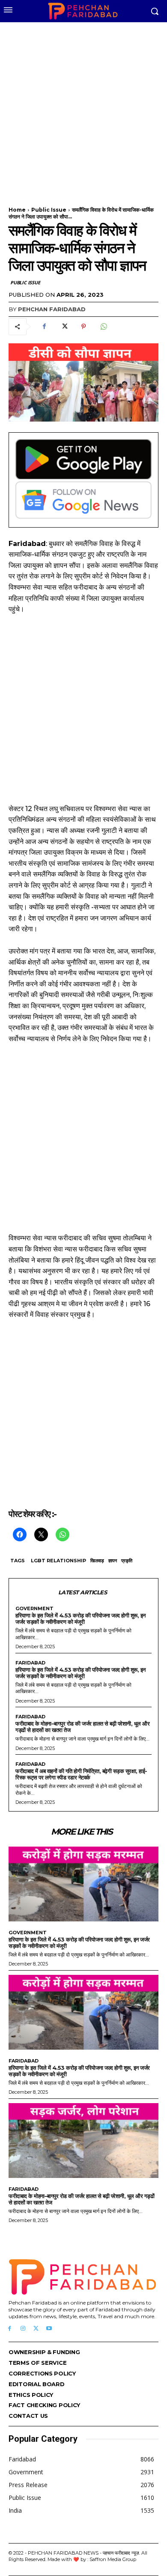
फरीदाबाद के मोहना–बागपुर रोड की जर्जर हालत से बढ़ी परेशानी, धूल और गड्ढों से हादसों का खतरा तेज (82, 1727)
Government (34, 1609)
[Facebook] (44, 327)
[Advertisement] (83, 109)
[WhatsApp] (103, 327)
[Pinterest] (83, 327)
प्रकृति (127, 1561)
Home (17, 210)
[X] (64, 327)
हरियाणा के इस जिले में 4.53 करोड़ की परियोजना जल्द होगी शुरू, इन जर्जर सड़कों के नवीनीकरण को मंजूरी (81, 1618)
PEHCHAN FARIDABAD (52, 309)
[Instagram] (23, 2329)
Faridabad (30, 1663)
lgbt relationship (58, 1561)
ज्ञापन (113, 1561)
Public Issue (49, 210)
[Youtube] (49, 2329)
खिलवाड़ (97, 1561)
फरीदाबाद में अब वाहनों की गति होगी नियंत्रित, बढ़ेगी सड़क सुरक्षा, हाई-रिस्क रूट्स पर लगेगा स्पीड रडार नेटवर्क (81, 1774)
